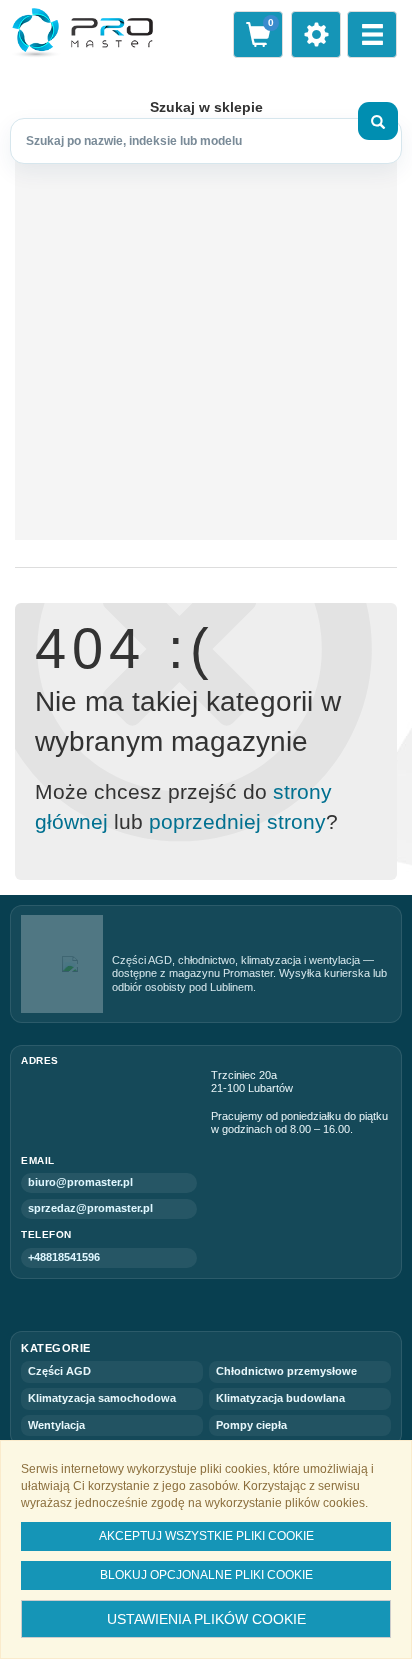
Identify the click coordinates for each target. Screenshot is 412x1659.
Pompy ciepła (251, 1425)
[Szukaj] (378, 121)
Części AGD (59, 1371)
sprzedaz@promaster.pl (90, 1208)
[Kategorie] (372, 34)
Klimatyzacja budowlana (280, 1398)
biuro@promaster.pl (80, 1182)
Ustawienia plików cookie (206, 1619)
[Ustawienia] (316, 34)
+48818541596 (64, 1257)
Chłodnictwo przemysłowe (286, 1371)
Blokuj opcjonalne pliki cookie (206, 1575)
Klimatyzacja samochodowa (102, 1398)
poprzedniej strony (237, 821)
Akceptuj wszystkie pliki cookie (206, 1536)
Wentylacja (56, 1425)
